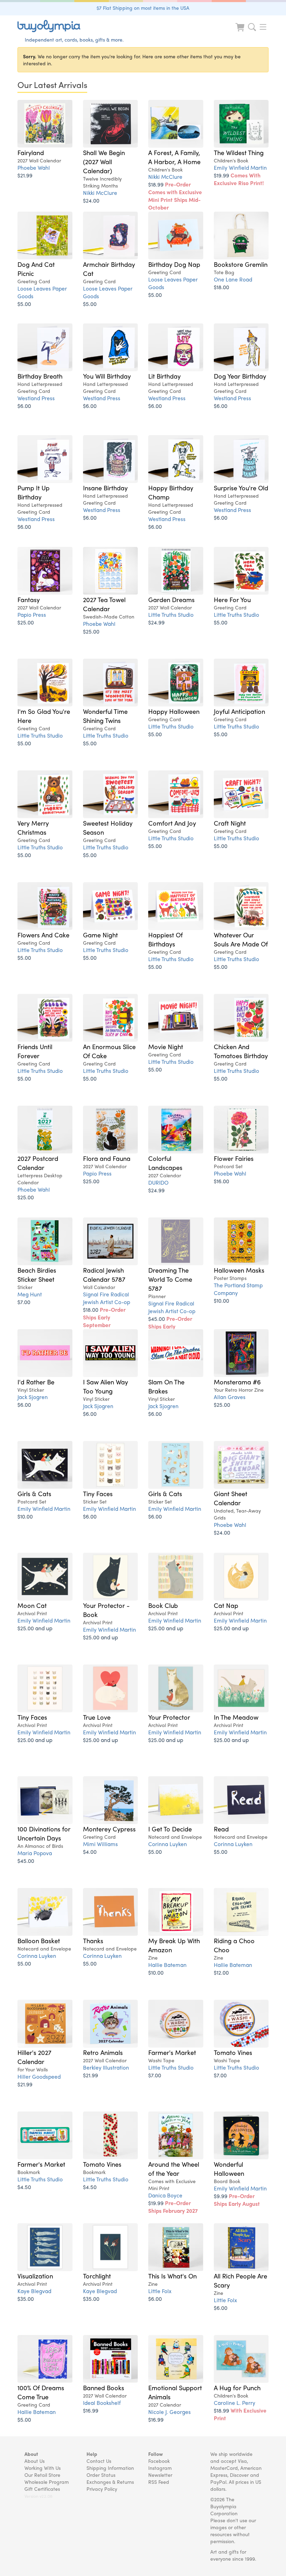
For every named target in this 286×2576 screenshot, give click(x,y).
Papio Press (32, 614)
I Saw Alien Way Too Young (106, 1386)
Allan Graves (230, 1397)
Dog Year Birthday (240, 376)
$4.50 (24, 2187)
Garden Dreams (171, 599)
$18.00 (221, 287)
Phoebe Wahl (34, 167)
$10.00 (221, 1300)
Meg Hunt (30, 1294)
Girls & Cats (34, 1493)
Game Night (100, 935)
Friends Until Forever (35, 1051)
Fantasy (29, 599)
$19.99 (239, 179)
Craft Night (230, 823)
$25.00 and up (35, 1628)
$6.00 (24, 406)
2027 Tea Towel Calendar (104, 604)
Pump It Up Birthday (33, 492)
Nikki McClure (100, 193)
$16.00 (221, 1181)
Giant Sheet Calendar (231, 1498)
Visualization (35, 2276)
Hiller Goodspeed (39, 2076)
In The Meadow (236, 1717)
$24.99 (156, 622)
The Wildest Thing (239, 152)
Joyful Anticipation (239, 711)
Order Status (101, 2475)
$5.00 (24, 304)
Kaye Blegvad (34, 2291)
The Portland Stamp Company (238, 1289)
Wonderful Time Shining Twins (105, 716)
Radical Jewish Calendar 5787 (104, 1274)
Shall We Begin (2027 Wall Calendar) (104, 161)
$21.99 (25, 175)
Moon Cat (32, 1605)
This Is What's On (172, 2276)
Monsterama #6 (237, 1382)
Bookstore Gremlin (241, 264)
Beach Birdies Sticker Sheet (37, 1274)
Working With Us (43, 2468)
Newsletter (160, 2475)
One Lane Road (233, 279)
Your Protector (169, 1717)
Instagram (160, 2468)
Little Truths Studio (171, 614)
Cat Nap (226, 1605)
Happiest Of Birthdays (165, 939)
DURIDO (158, 1182)
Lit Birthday (164, 376)
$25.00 (26, 622)
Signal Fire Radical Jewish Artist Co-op (107, 1298)
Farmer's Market (172, 2052)
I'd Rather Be (36, 1382)
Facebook (159, 2461)
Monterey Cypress (109, 1829)
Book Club (163, 1605)
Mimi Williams (100, 1844)
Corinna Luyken (168, 1844)
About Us (35, 2461)
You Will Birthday (107, 376)
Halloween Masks (239, 1270)
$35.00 (26, 2299)
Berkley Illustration (106, 2067)
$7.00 (24, 1302)
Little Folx (160, 2291)
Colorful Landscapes (165, 1163)
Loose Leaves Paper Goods (42, 292)
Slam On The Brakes (166, 1386)
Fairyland (31, 152)
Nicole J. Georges (170, 2412)
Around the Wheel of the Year (174, 2168)
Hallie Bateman (167, 1965)
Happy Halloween (174, 711)
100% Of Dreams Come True (41, 2392)
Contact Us (99, 2461)
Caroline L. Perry (235, 2403)
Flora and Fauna (107, 1158)
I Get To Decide (170, 1829)
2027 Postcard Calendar (38, 1163)
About (31, 2454)
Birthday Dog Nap (174, 264)
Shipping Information (110, 2468)
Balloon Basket (39, 1940)
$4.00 (90, 1851)
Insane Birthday (105, 488)
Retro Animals (103, 2052)
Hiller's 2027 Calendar (34, 2057)
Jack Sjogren (33, 1397)
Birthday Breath (40, 376)
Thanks (93, 1940)
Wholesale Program (47, 2482)
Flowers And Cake (43, 935)
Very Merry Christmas (33, 827)
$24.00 (91, 200)
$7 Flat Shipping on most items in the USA (143, 8)
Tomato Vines (233, 2052)
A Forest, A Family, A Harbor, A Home (174, 157)
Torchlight (97, 2276)
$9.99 (237, 2200)
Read (221, 1829)
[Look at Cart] (241, 32)
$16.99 (91, 2410)
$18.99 (175, 196)
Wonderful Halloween (229, 2168)
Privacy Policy (102, 2489)
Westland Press (36, 398)
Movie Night (166, 1046)
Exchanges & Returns (110, 2482)
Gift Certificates (42, 2489)
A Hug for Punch (237, 2387)
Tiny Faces (98, 1493)
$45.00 (170, 1326)
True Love (97, 1717)
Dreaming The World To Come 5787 (170, 1279)
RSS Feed (159, 2482)
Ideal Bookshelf (102, 2403)
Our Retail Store (42, 2475)
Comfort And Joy (172, 823)
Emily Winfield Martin (240, 167)
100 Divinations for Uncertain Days (44, 1833)
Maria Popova (35, 1853)
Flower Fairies (234, 1158)
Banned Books (104, 2387)
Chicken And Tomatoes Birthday (241, 1051)
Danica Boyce (165, 2195)
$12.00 (221, 1972)
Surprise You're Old (241, 488)
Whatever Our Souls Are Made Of (241, 939)
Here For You (232, 599)
